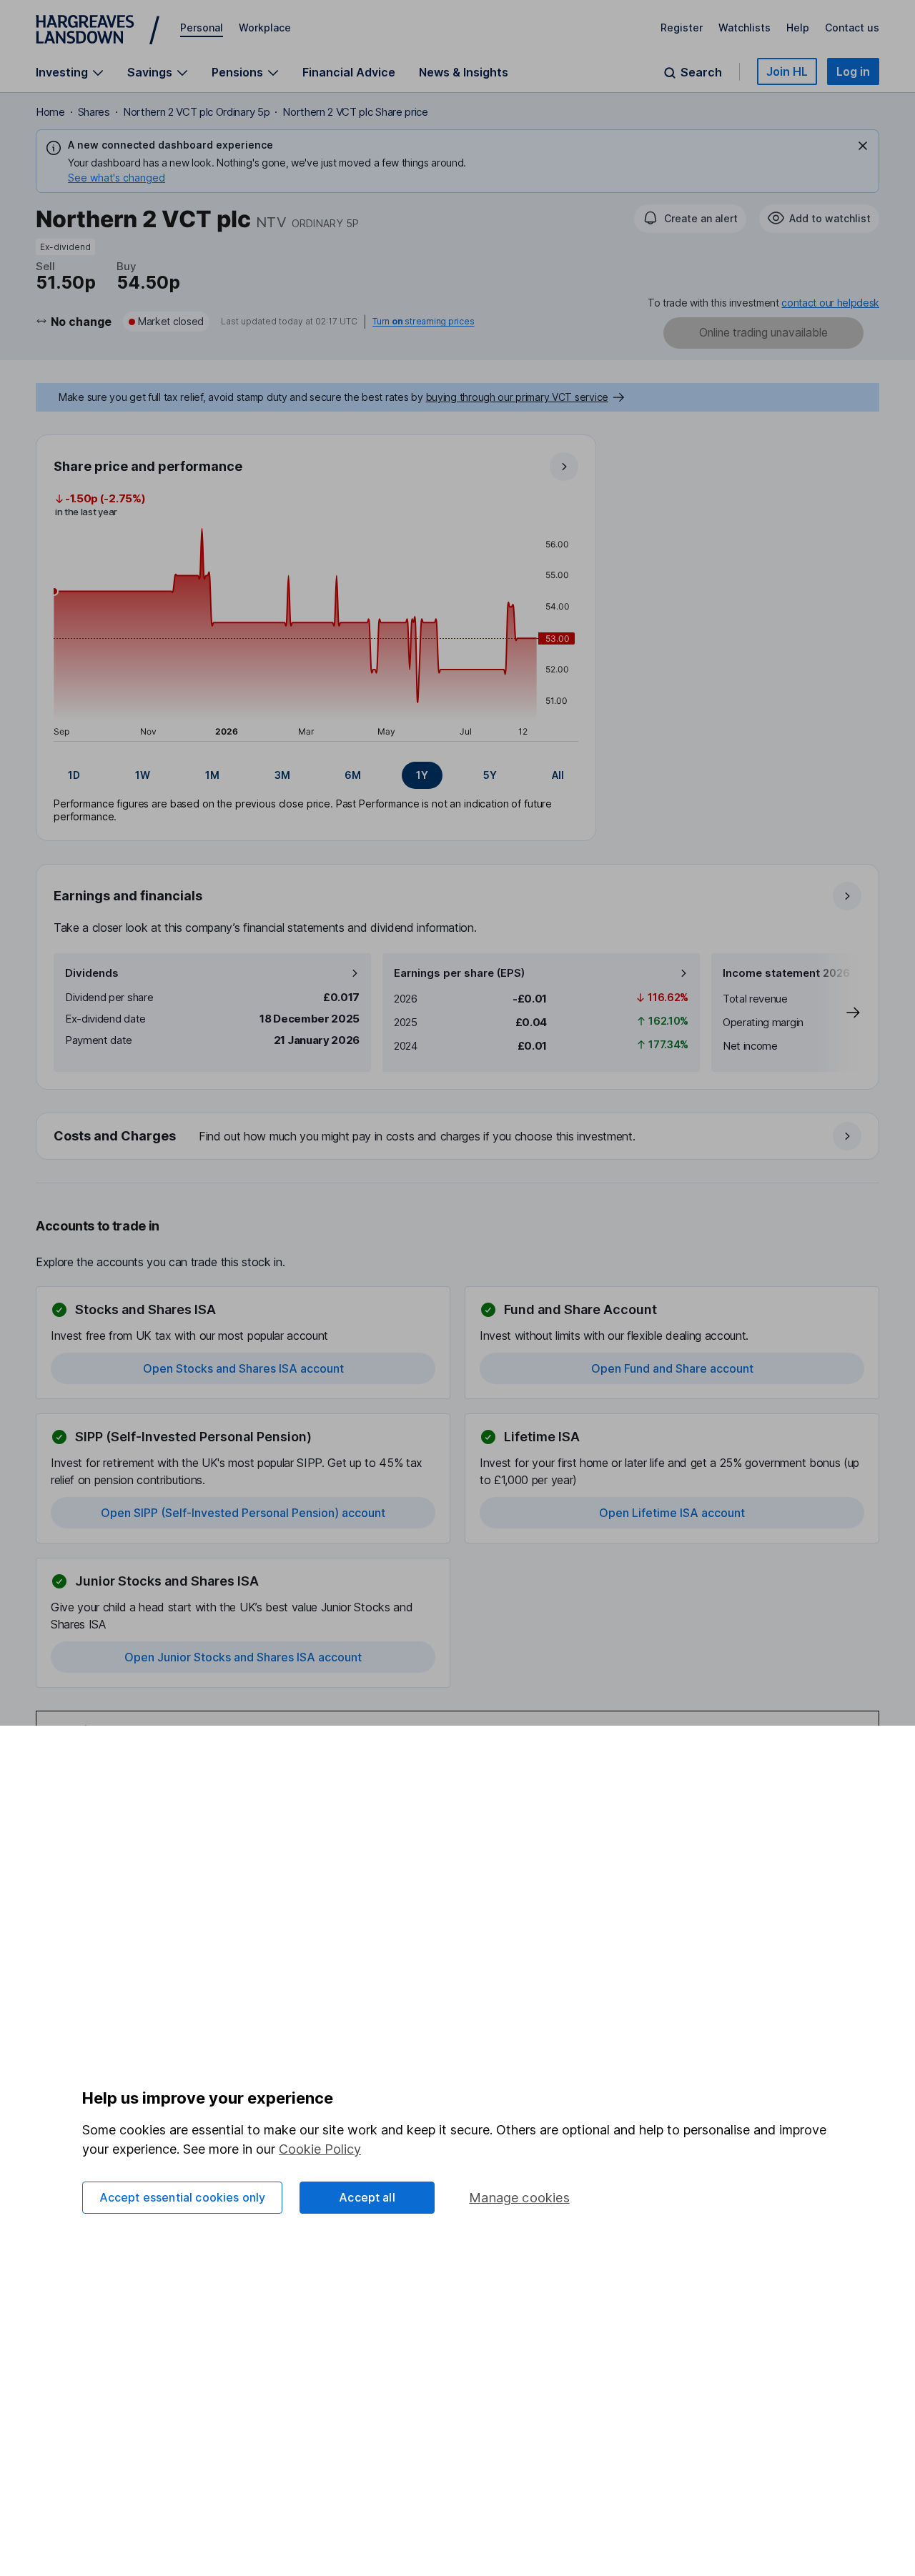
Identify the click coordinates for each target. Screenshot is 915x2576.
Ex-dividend (65, 247)
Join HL (787, 71)
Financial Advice (349, 72)
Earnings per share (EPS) (459, 973)
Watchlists (745, 28)
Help (798, 28)
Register (682, 28)
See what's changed (117, 178)
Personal (202, 28)
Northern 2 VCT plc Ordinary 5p (196, 112)
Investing (62, 73)
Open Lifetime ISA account (672, 1513)
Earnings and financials (128, 896)
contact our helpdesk (830, 303)
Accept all (367, 2197)
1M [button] (212, 775)
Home (50, 112)
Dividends (92, 973)
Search (701, 73)
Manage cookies (519, 2198)
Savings (150, 73)
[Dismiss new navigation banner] (863, 146)
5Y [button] (490, 775)
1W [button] (143, 775)
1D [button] (74, 775)
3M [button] (282, 775)
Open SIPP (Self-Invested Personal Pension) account (243, 1513)
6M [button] (353, 775)
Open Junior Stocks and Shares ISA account (243, 1657)
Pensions (237, 73)
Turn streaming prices (423, 322)
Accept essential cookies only (183, 2197)
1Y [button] (422, 775)
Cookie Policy (320, 2149)
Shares (94, 112)
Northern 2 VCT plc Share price (355, 112)
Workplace (265, 28)
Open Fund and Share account (672, 1368)
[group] (316, 775)
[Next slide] (839, 1013)
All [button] (558, 775)
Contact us (852, 28)
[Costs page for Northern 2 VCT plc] (458, 1137)
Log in (853, 71)
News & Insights (464, 72)
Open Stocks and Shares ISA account (243, 1368)
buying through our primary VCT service (517, 397)
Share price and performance (148, 466)
